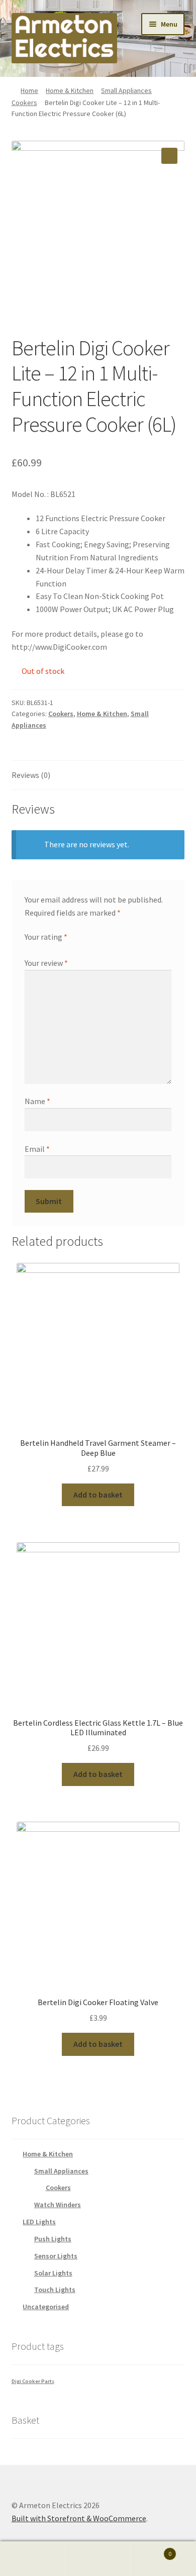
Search (98, 2559)
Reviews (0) (31, 775)
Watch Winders (58, 2205)
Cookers (24, 103)
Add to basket (98, 1495)
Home (29, 90)
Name (37, 1101)
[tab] (98, 776)
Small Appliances (126, 90)
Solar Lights (53, 2273)
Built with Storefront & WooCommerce (79, 2518)
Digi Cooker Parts (33, 2381)
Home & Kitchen (70, 90)
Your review (46, 963)
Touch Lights (55, 2290)
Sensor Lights (56, 2256)
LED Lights (39, 2222)
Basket (151, 2550)
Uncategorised (46, 2307)
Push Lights (53, 2239)
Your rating (46, 937)
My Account (33, 2559)
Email (37, 1149)
